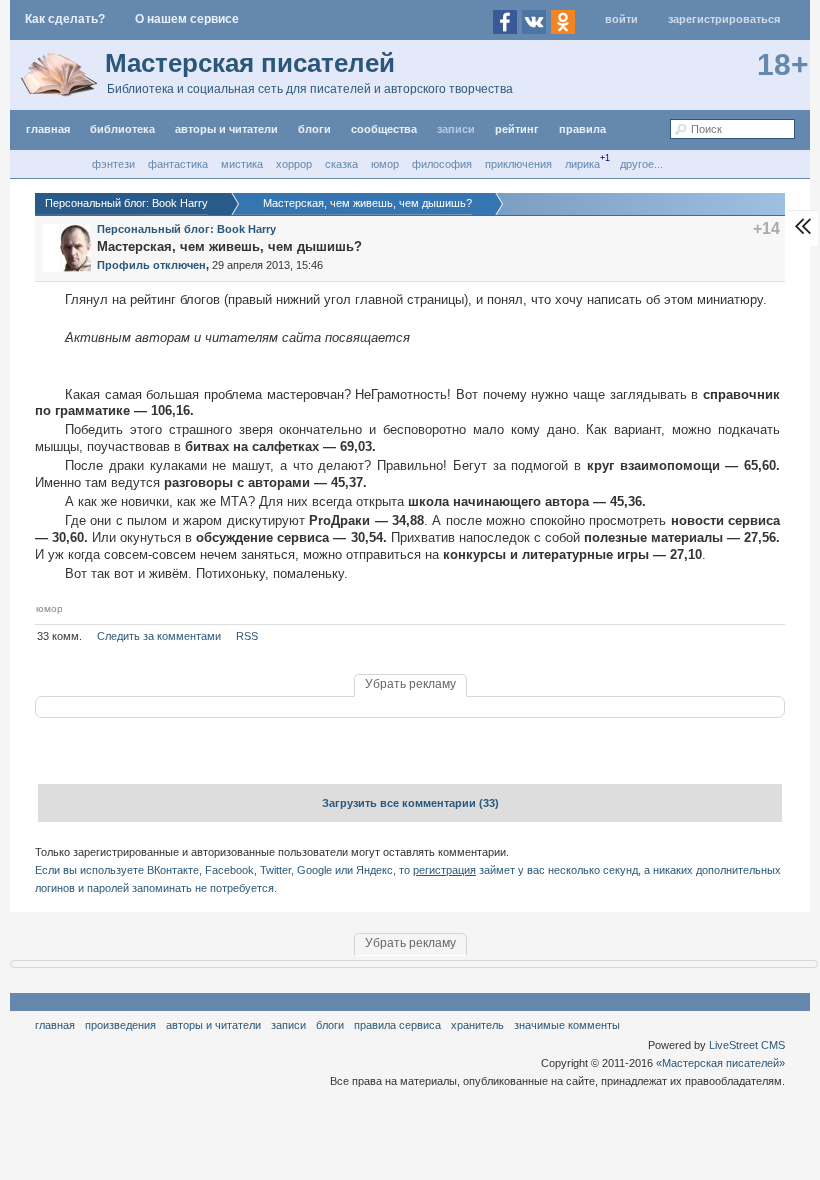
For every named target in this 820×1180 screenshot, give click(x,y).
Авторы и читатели (213, 1025)
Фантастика (178, 164)
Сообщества (384, 129)
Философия (442, 164)
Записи (456, 129)
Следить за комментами (159, 636)
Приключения (518, 164)
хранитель (477, 1025)
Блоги (314, 129)
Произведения (120, 1025)
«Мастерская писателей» (720, 1063)
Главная (55, 1025)
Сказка (341, 164)
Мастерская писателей (250, 63)
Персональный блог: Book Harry (186, 229)
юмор (49, 608)
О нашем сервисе (187, 19)
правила (582, 129)
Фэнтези (113, 164)
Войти (621, 19)
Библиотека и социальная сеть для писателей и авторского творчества (310, 89)
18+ (783, 64)
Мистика (242, 164)
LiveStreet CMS (747, 1045)
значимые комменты (567, 1025)
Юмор (385, 164)
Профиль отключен (151, 265)
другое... (641, 164)
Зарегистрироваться (724, 19)
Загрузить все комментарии (410, 803)
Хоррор (294, 164)
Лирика (582, 164)
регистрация (444, 870)
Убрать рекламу (410, 684)
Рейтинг (517, 129)
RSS (247, 636)
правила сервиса (397, 1025)
